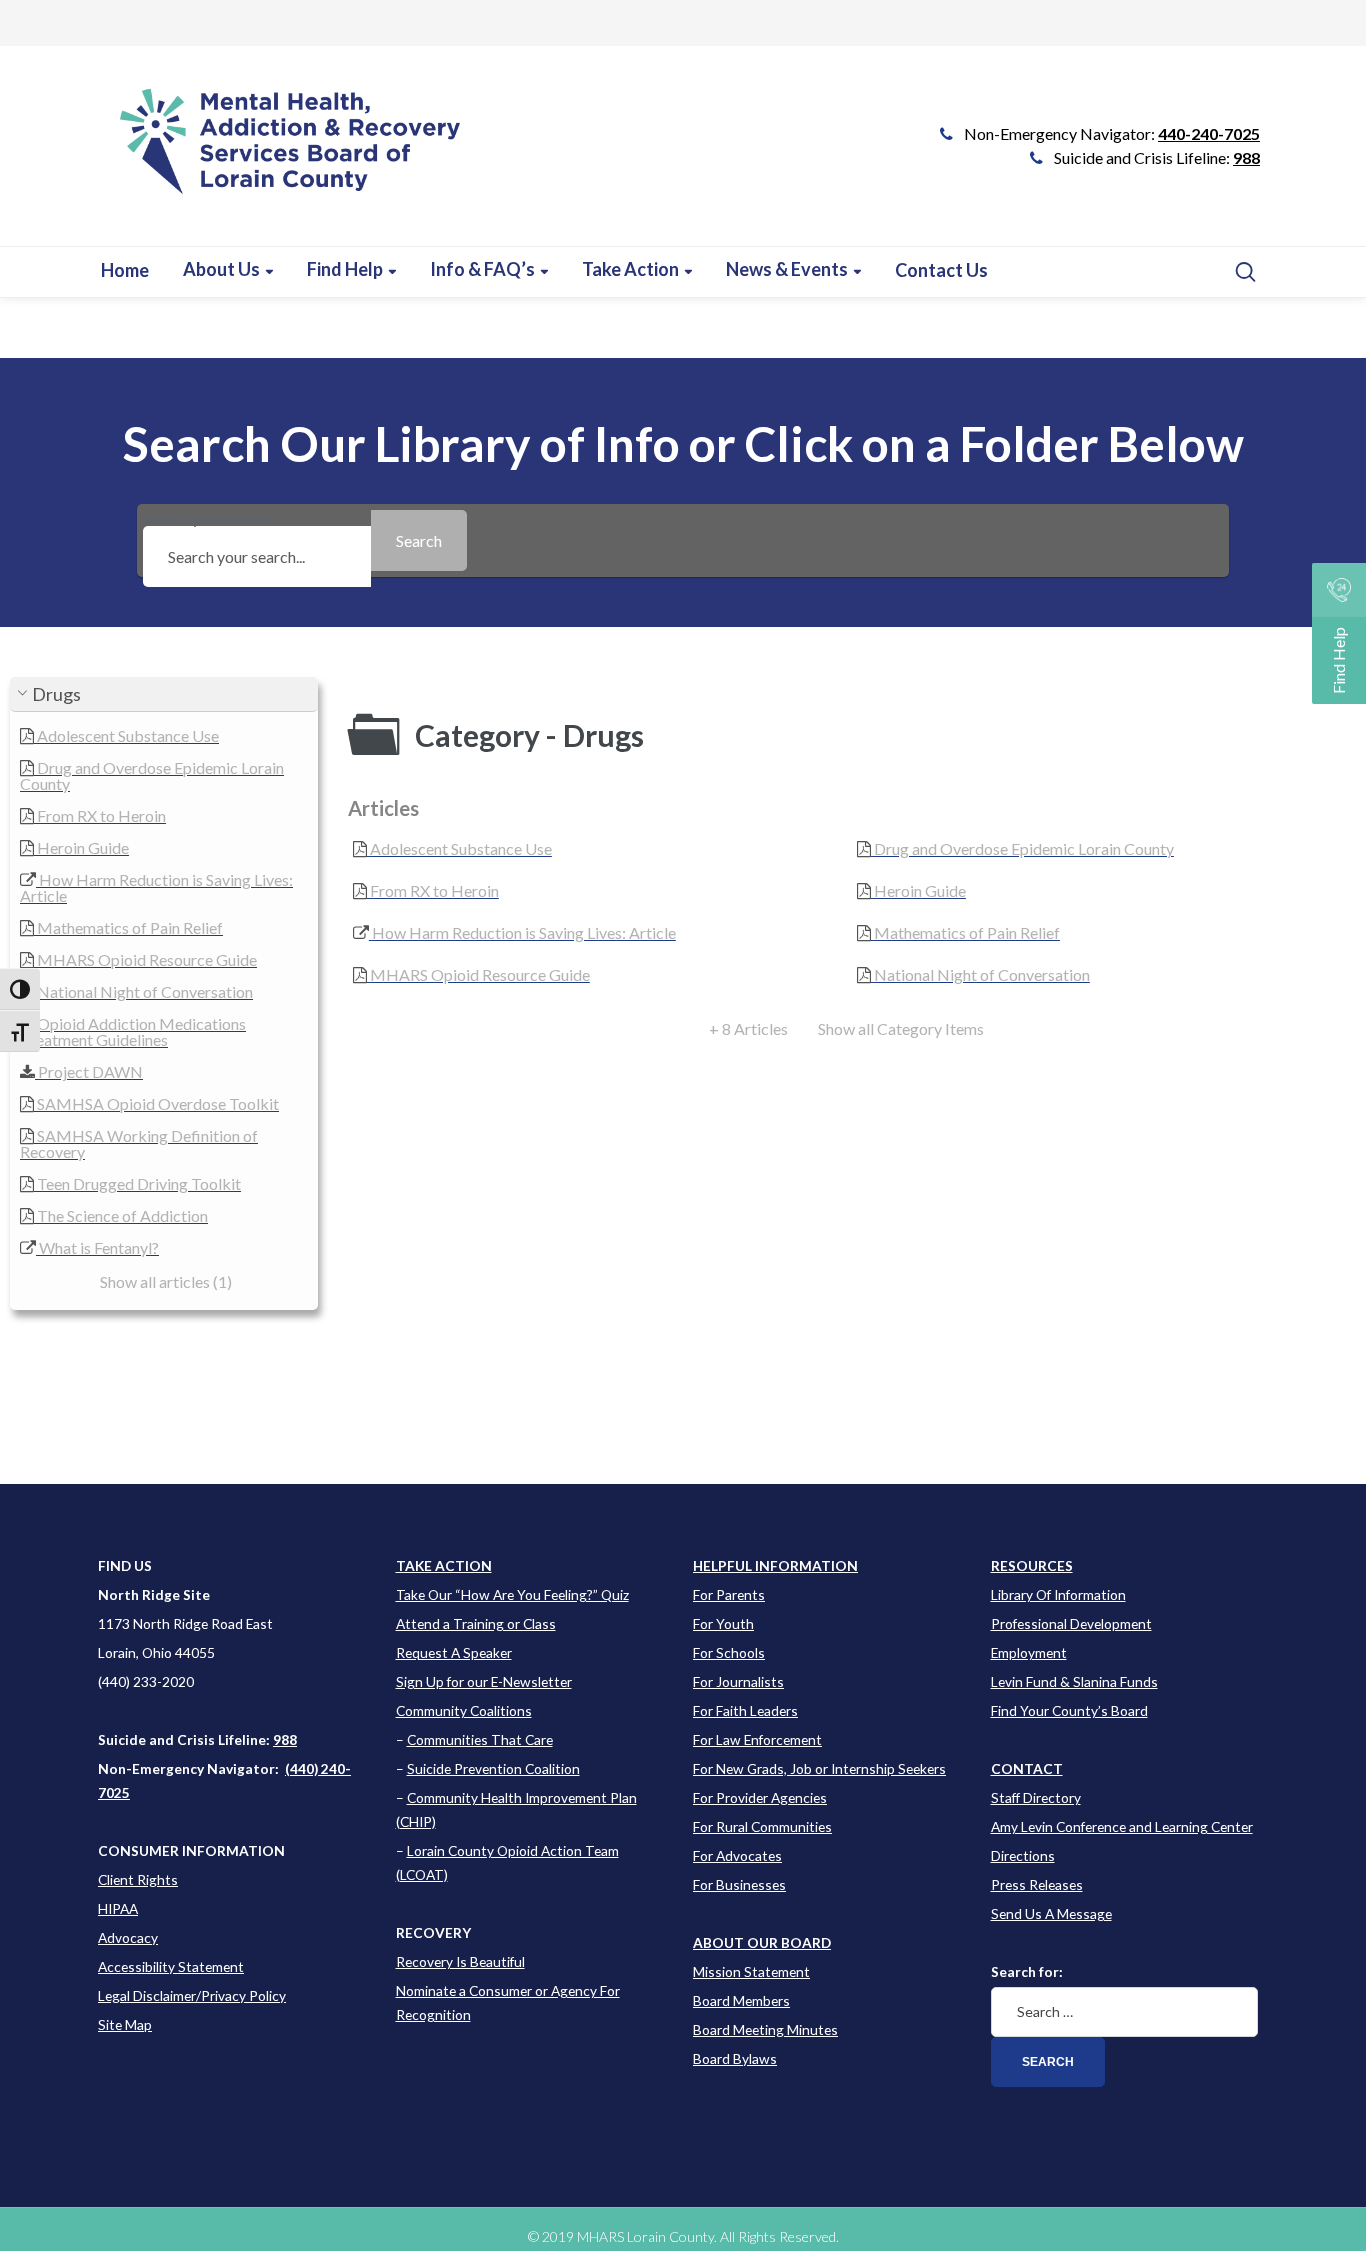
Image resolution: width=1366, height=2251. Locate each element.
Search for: (1027, 1971)
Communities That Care (480, 1739)
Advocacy (128, 1937)
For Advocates (737, 1855)
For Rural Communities (762, 1826)
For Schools (729, 1652)
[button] (164, 694)
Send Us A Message (1051, 1913)
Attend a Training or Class (476, 1623)
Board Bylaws (735, 2058)
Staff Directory (1036, 1797)
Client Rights (138, 1879)
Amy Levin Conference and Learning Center (1122, 1826)
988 (1246, 157)
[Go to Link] (281, 156)
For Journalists (738, 1681)
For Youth (723, 1623)
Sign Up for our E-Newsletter (484, 1681)
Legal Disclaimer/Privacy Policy (192, 1995)
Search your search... (211, 518)
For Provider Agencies (760, 1797)
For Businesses (739, 1884)
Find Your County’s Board (1069, 1710)
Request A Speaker (454, 1652)
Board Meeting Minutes (765, 2029)
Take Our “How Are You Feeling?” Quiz (512, 1594)
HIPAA (118, 1908)
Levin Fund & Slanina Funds (1074, 1681)
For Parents (729, 1594)
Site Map (125, 2024)
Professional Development (1071, 1623)
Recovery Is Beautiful (460, 1961)
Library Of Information (1058, 1594)
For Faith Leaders (745, 1710)
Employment (1029, 1652)
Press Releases (1037, 1884)
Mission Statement (751, 1971)
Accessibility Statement (171, 1966)
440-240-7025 (1209, 133)
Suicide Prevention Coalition (493, 1768)
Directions (1023, 1855)
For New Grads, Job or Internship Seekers (819, 1768)
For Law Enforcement (757, 1739)
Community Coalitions (464, 1710)
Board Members (741, 2000)
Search (1048, 2062)
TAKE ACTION (444, 1565)
